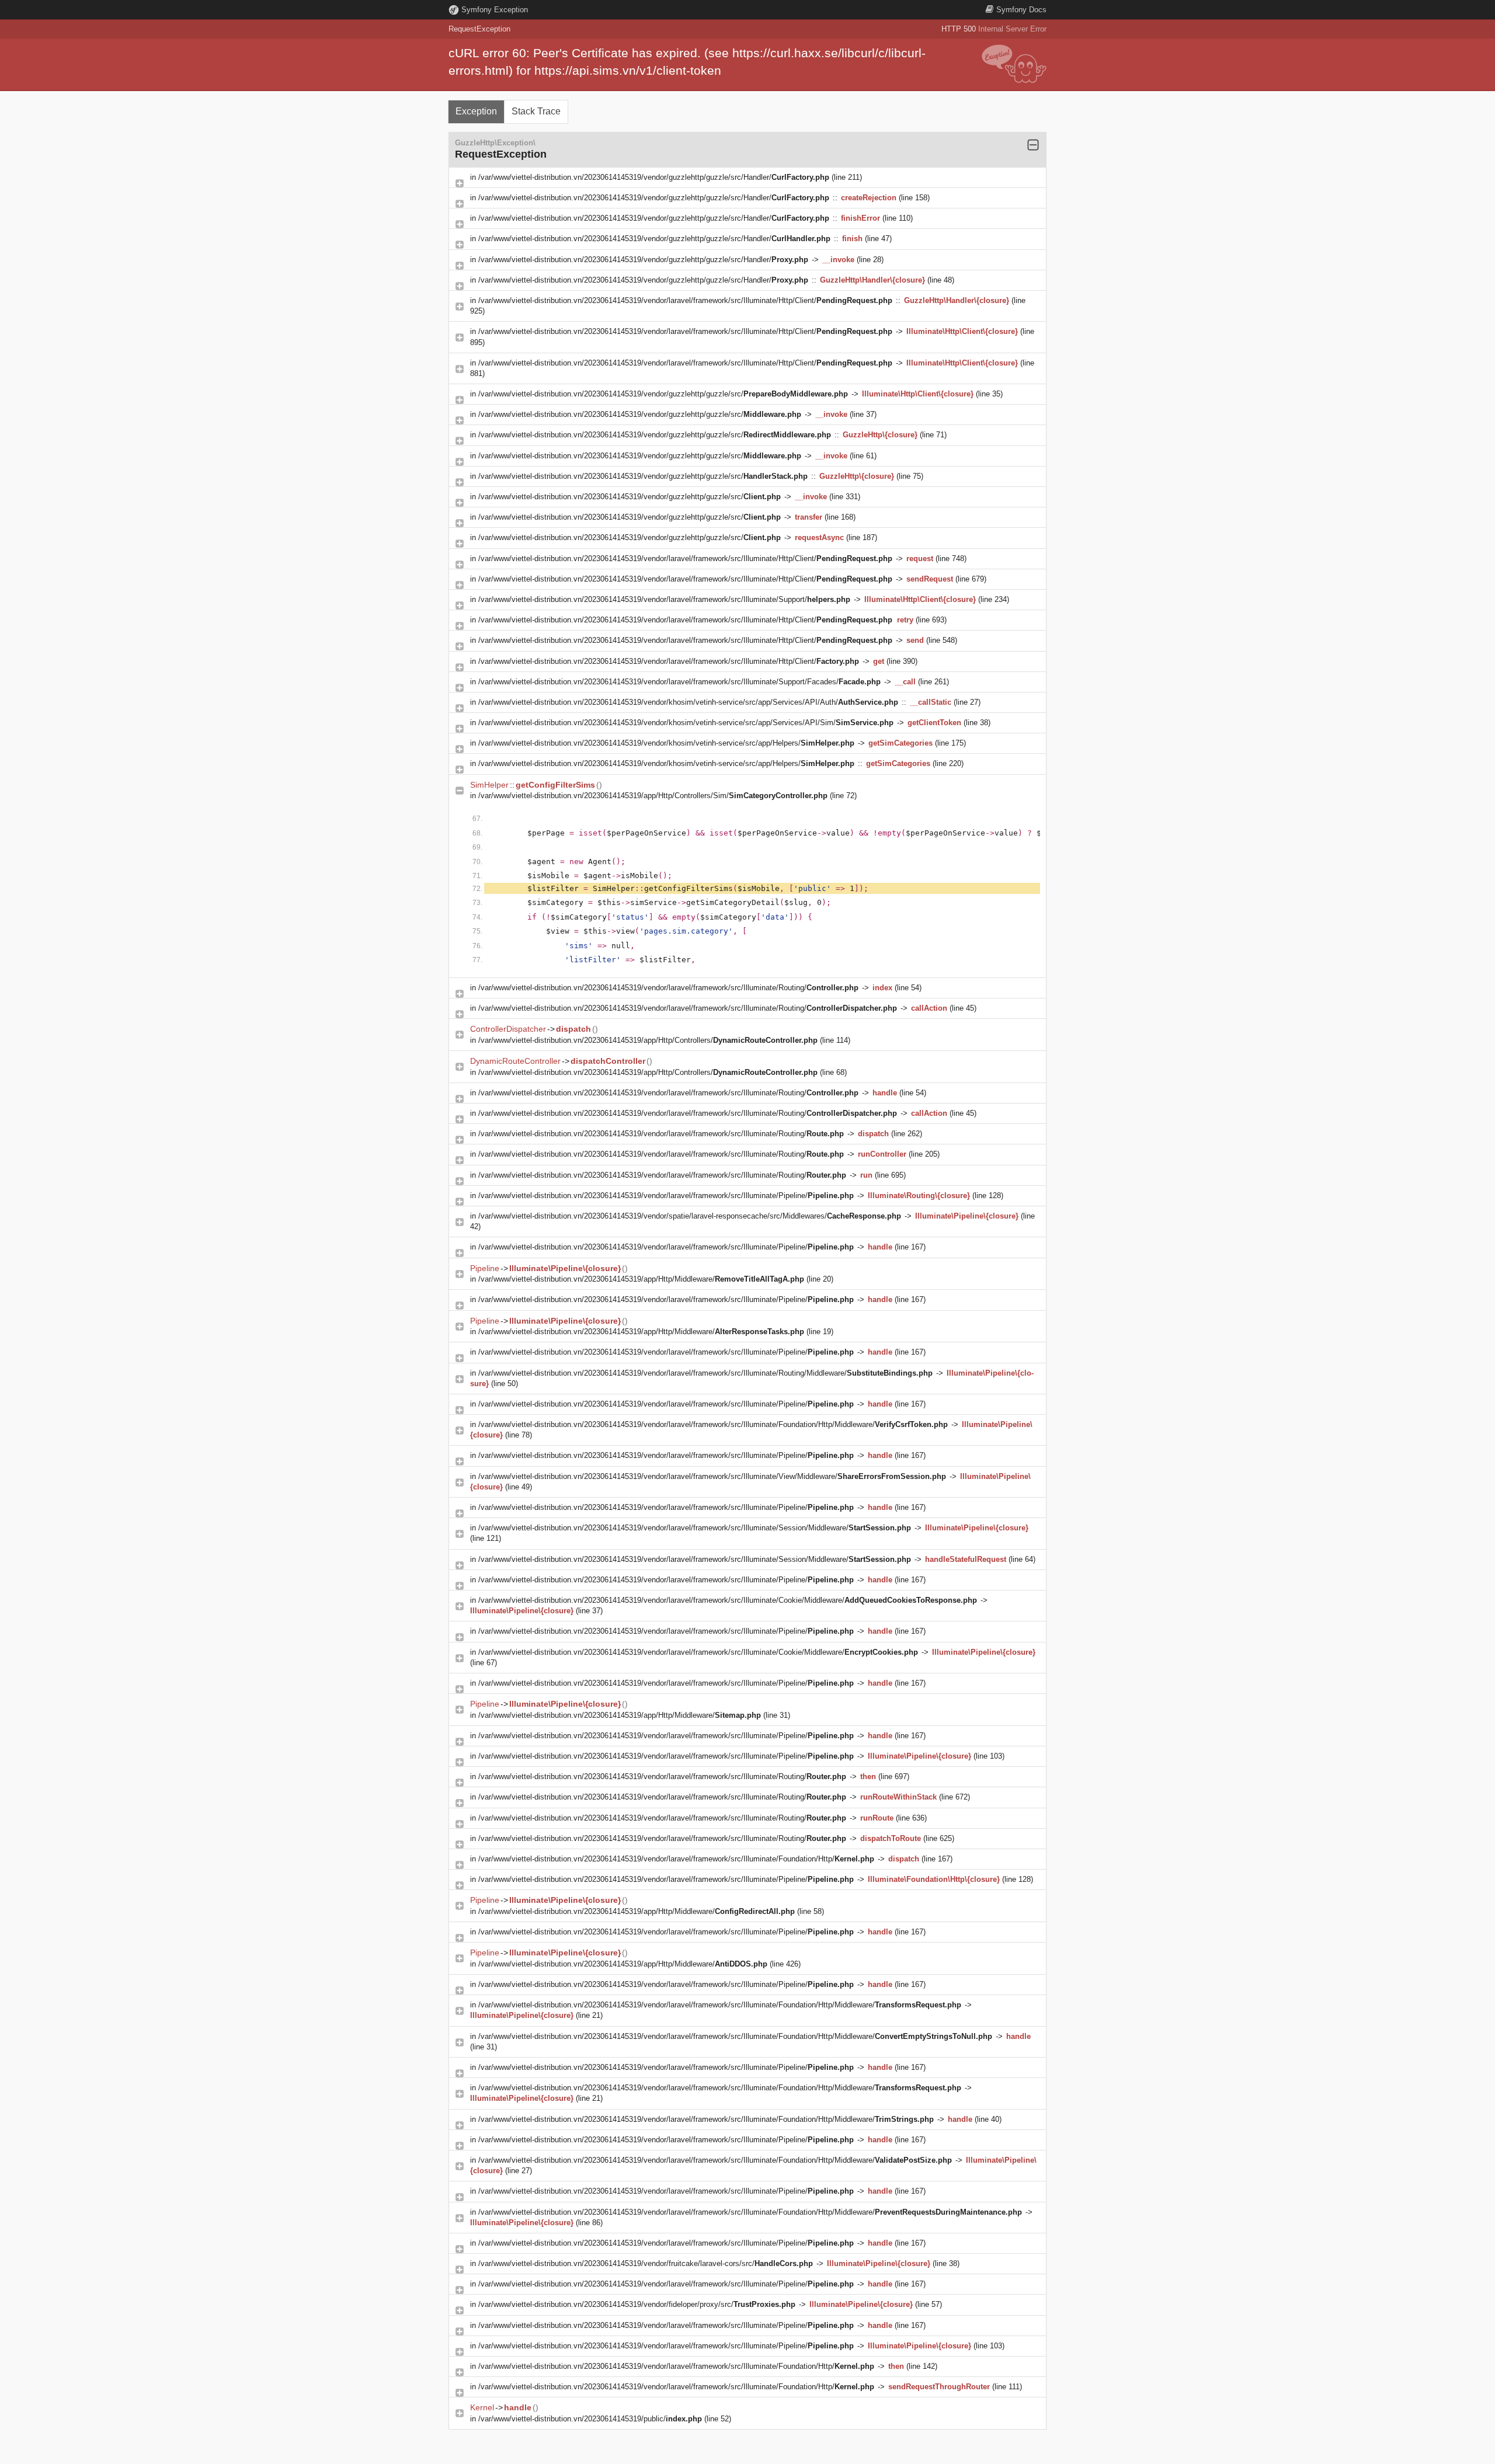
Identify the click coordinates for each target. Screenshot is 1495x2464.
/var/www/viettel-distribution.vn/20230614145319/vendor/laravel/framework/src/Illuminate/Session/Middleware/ (695, 1528)
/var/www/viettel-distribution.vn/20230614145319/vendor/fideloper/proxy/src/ (637, 2304)
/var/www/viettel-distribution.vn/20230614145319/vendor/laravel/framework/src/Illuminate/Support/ (664, 599)
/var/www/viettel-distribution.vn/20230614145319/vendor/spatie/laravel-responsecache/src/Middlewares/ (690, 1216)
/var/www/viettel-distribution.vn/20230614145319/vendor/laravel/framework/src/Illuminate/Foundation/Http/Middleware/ (713, 1424)
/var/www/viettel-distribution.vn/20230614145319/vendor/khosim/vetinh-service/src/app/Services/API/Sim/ (686, 723)
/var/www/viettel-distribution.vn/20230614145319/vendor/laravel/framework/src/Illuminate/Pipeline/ (666, 1196)
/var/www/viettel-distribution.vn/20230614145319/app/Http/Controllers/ (648, 1040)
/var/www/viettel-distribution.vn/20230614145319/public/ (590, 2419)
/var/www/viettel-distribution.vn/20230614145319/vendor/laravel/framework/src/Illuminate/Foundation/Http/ (676, 1859)
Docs (1021, 10)
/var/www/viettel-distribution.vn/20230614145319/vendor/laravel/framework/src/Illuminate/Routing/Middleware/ (705, 1373)
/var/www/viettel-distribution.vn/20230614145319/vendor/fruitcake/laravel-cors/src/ (646, 2263)
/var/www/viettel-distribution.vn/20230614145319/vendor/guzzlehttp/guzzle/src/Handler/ (654, 177)
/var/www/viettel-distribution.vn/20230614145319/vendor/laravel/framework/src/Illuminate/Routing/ (668, 988)
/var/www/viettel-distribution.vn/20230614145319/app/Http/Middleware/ (641, 1279)
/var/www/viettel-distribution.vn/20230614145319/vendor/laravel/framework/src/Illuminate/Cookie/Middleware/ (728, 1600)
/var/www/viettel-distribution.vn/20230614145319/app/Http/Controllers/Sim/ (653, 796)
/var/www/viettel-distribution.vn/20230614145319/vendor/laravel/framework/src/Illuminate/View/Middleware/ (712, 1476)
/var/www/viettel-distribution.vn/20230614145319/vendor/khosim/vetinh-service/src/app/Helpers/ (666, 743)
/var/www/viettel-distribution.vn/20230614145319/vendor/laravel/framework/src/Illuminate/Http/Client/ (685, 300)
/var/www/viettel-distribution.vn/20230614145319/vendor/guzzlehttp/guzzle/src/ (663, 394)
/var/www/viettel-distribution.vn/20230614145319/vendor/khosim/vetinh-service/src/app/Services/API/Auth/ (688, 702)
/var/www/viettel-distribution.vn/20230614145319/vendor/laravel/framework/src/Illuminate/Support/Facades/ (679, 682)
